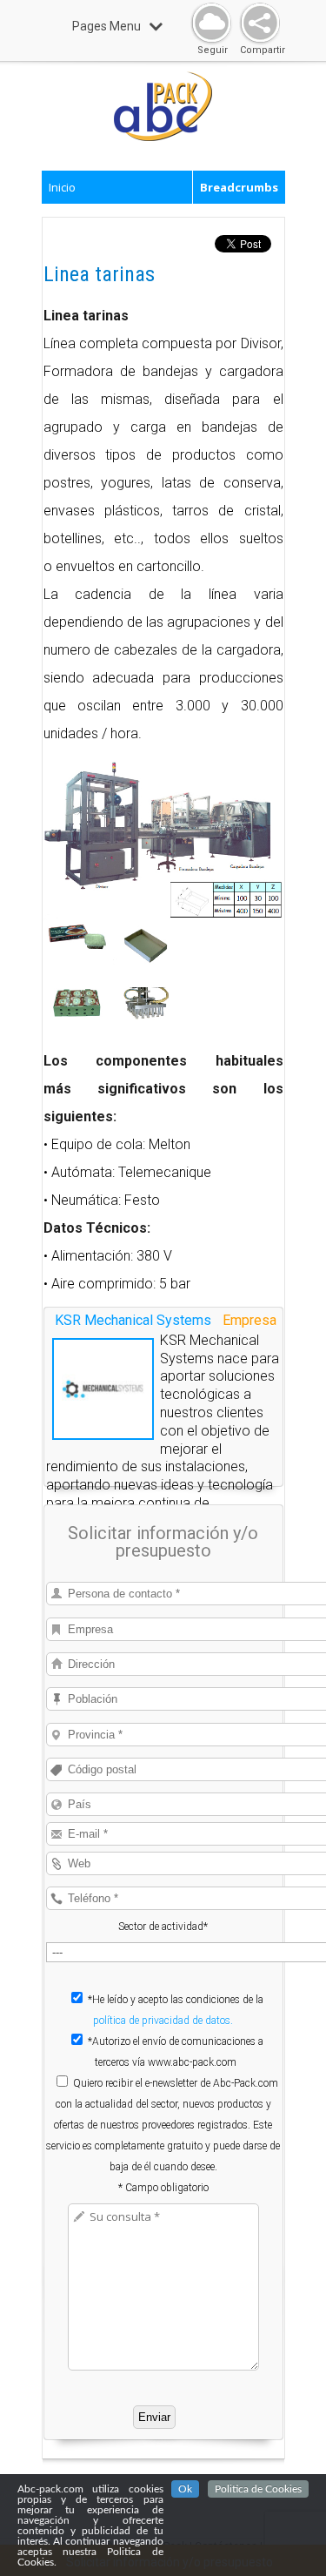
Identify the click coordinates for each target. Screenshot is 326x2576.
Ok (185, 2489)
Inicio (62, 187)
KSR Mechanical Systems (133, 1320)
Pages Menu (106, 26)
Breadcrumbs (239, 187)
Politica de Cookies (258, 2489)
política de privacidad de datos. (163, 2021)
